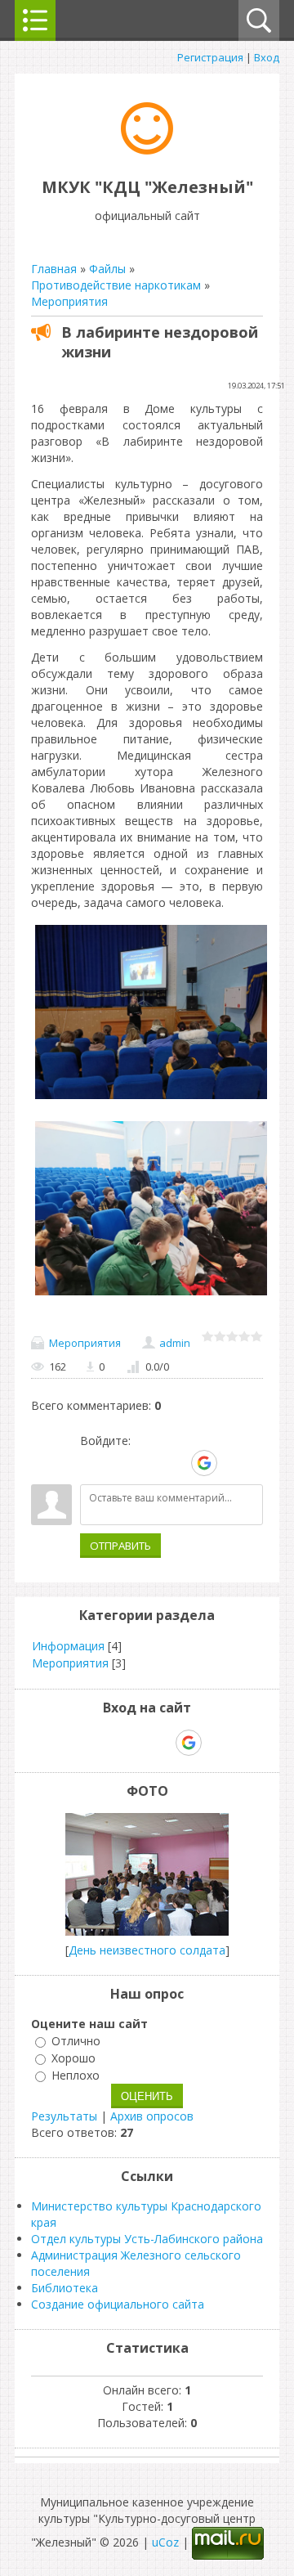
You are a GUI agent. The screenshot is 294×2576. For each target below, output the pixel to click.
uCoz (165, 2542)
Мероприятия (69, 301)
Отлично (76, 2041)
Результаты (64, 2116)
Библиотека (65, 2288)
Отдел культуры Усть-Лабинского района (147, 2239)
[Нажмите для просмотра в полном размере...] (151, 1099)
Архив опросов (152, 2116)
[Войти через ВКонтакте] (120, 1463)
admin (175, 1343)
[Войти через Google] (204, 1463)
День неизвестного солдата (147, 1950)
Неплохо (76, 2075)
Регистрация (210, 57)
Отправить (120, 1546)
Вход (267, 57)
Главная (54, 269)
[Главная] (147, 150)
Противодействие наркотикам (116, 285)
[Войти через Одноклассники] (233, 1463)
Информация (68, 1646)
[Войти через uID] (92, 1463)
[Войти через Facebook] (148, 1463)
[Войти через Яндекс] (176, 1463)
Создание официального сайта (118, 2304)
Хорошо (73, 2058)
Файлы (107, 269)
